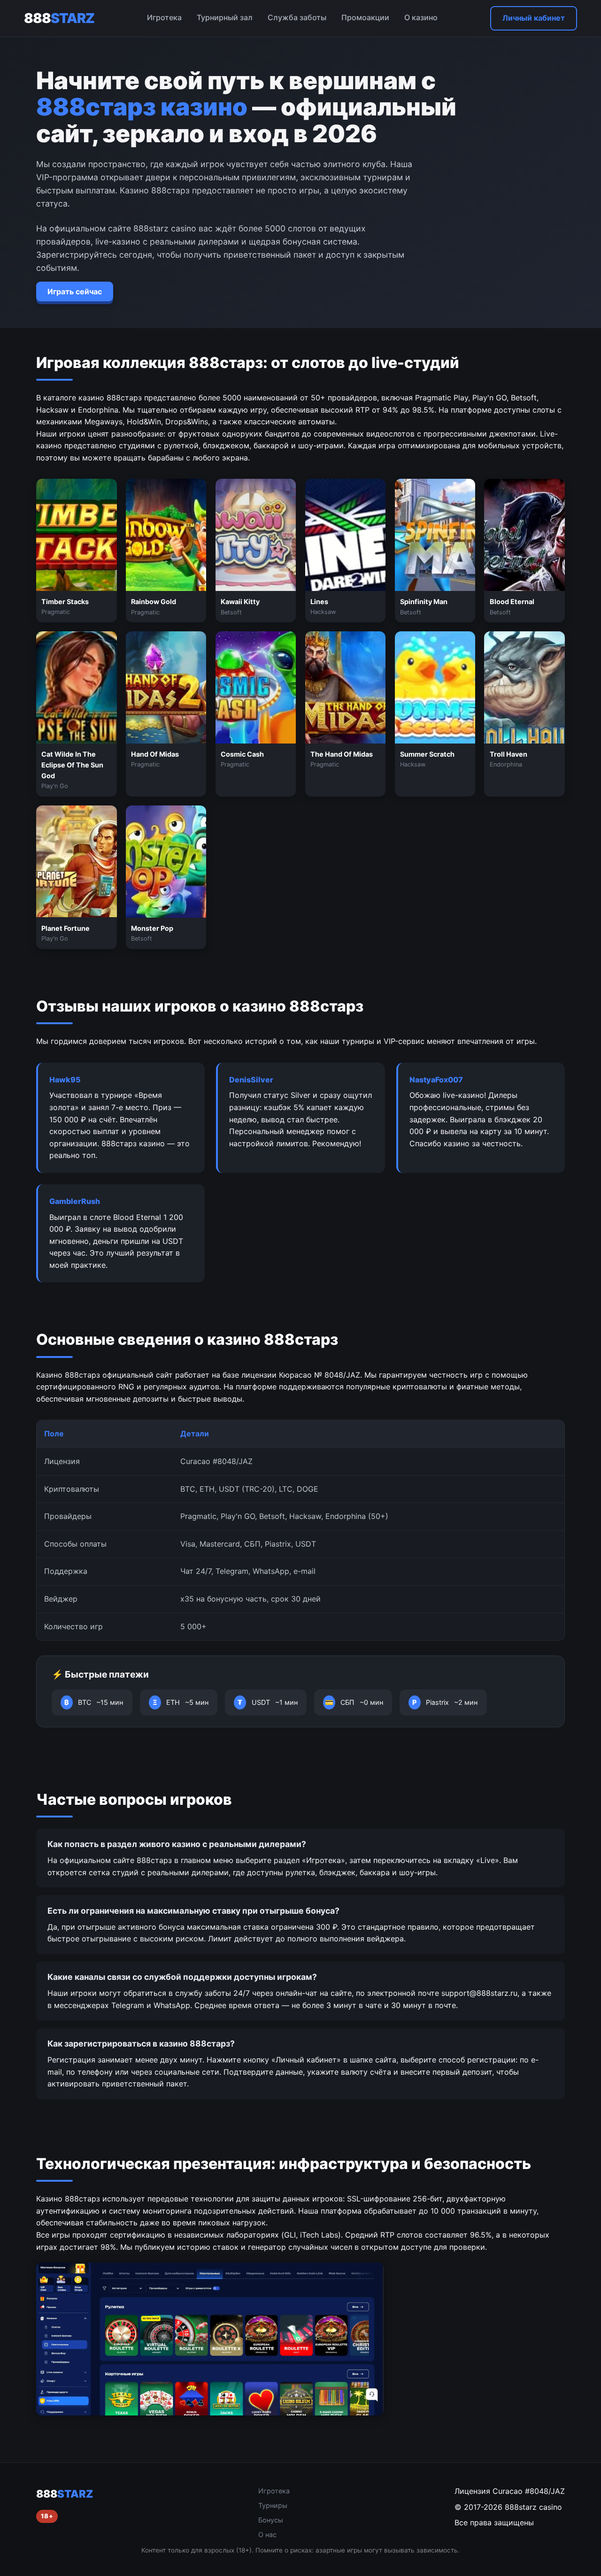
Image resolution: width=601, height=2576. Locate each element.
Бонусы (271, 2520)
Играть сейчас (75, 291)
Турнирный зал (225, 17)
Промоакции (365, 17)
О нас (267, 2534)
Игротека (164, 17)
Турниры (273, 2505)
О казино (421, 17)
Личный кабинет (534, 18)
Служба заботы (297, 17)
